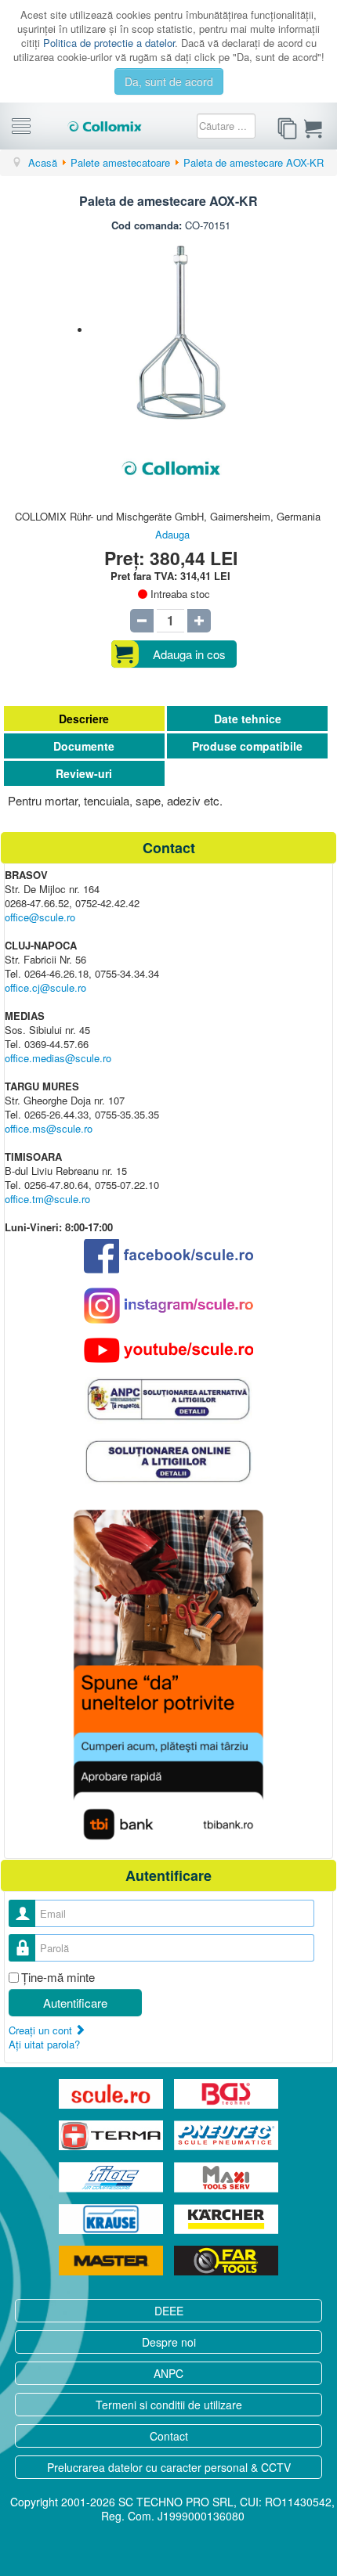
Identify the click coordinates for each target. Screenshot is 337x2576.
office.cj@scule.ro (45, 987)
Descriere (84, 719)
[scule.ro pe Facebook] (168, 1256)
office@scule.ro (40, 917)
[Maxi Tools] (226, 2177)
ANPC (168, 2373)
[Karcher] (226, 2219)
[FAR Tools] (226, 2261)
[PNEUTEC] (226, 2135)
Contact (169, 2436)
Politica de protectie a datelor (109, 43)
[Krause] (112, 2219)
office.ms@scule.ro (49, 1128)
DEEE (169, 2311)
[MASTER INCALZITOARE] (112, 2261)
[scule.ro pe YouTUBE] (168, 1350)
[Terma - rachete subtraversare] (112, 2135)
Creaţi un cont (42, 2030)
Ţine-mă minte (58, 1977)
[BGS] (226, 2094)
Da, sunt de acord (169, 81)
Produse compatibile (247, 746)
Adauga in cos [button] (189, 654)
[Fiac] (112, 2177)
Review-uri (84, 773)
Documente (84, 746)
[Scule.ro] (112, 2094)
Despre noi (169, 2342)
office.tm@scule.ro (47, 1199)
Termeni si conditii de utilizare (169, 2405)
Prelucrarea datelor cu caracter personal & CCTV (169, 2467)
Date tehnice (248, 719)
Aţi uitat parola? (44, 2044)
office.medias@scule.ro (58, 1058)
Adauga (172, 534)
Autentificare (75, 2003)
